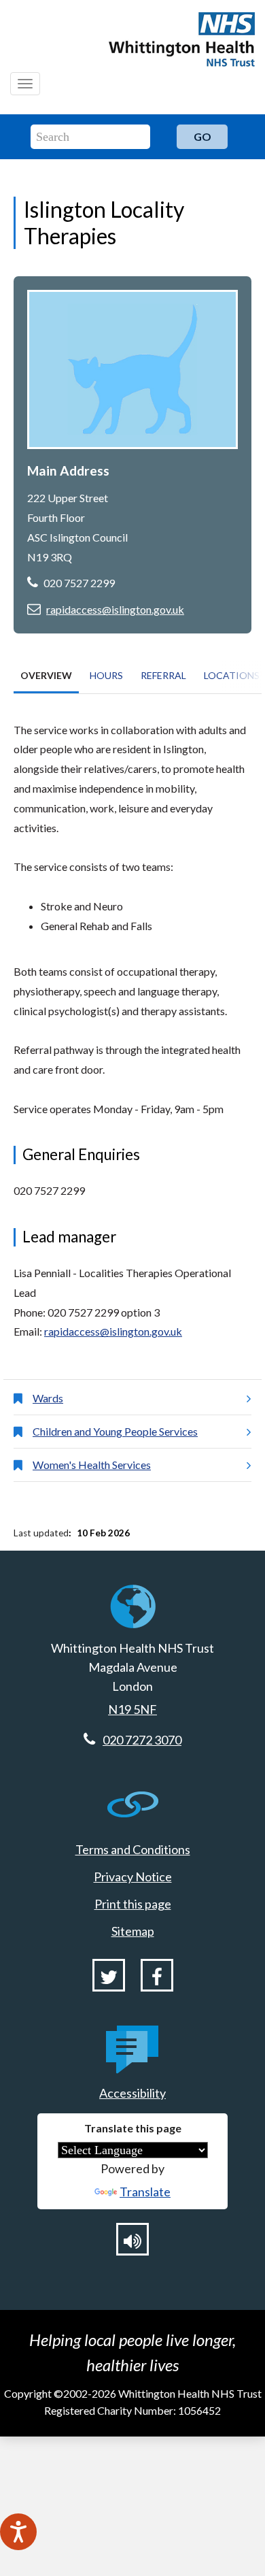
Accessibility (132, 2093)
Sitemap (133, 1931)
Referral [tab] (163, 675)
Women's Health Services (92, 1465)
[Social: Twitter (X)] (109, 1975)
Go (202, 136)
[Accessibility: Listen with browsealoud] (132, 2239)
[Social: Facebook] (157, 1975)
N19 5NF (132, 1709)
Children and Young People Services (115, 1431)
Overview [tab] (46, 675)
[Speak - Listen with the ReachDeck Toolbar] (18, 2532)
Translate (145, 2192)
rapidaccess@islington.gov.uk (115, 609)
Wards (48, 1398)
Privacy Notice (133, 1877)
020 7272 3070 (142, 1740)
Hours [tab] (106, 675)
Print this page (133, 1904)
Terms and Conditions (133, 1849)
